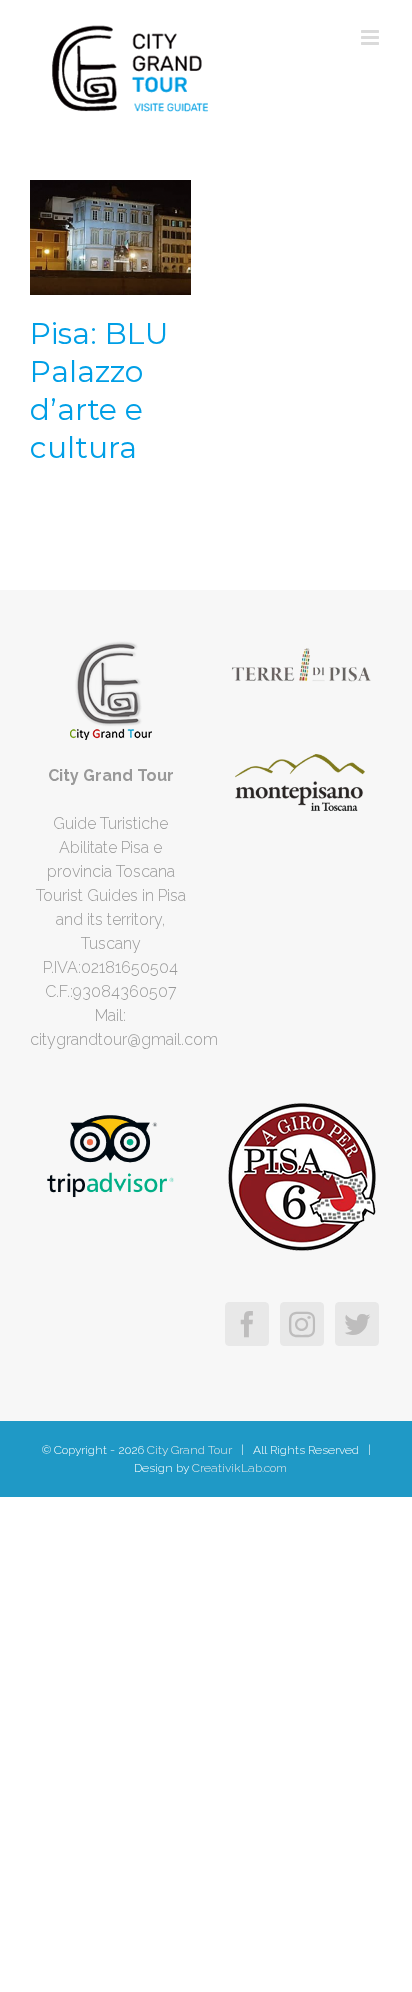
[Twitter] (357, 1324)
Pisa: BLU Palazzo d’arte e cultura (99, 390)
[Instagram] (302, 1324)
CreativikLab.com (239, 1468)
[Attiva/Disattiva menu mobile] (371, 37)
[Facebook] (247, 1324)
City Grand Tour (188, 1450)
